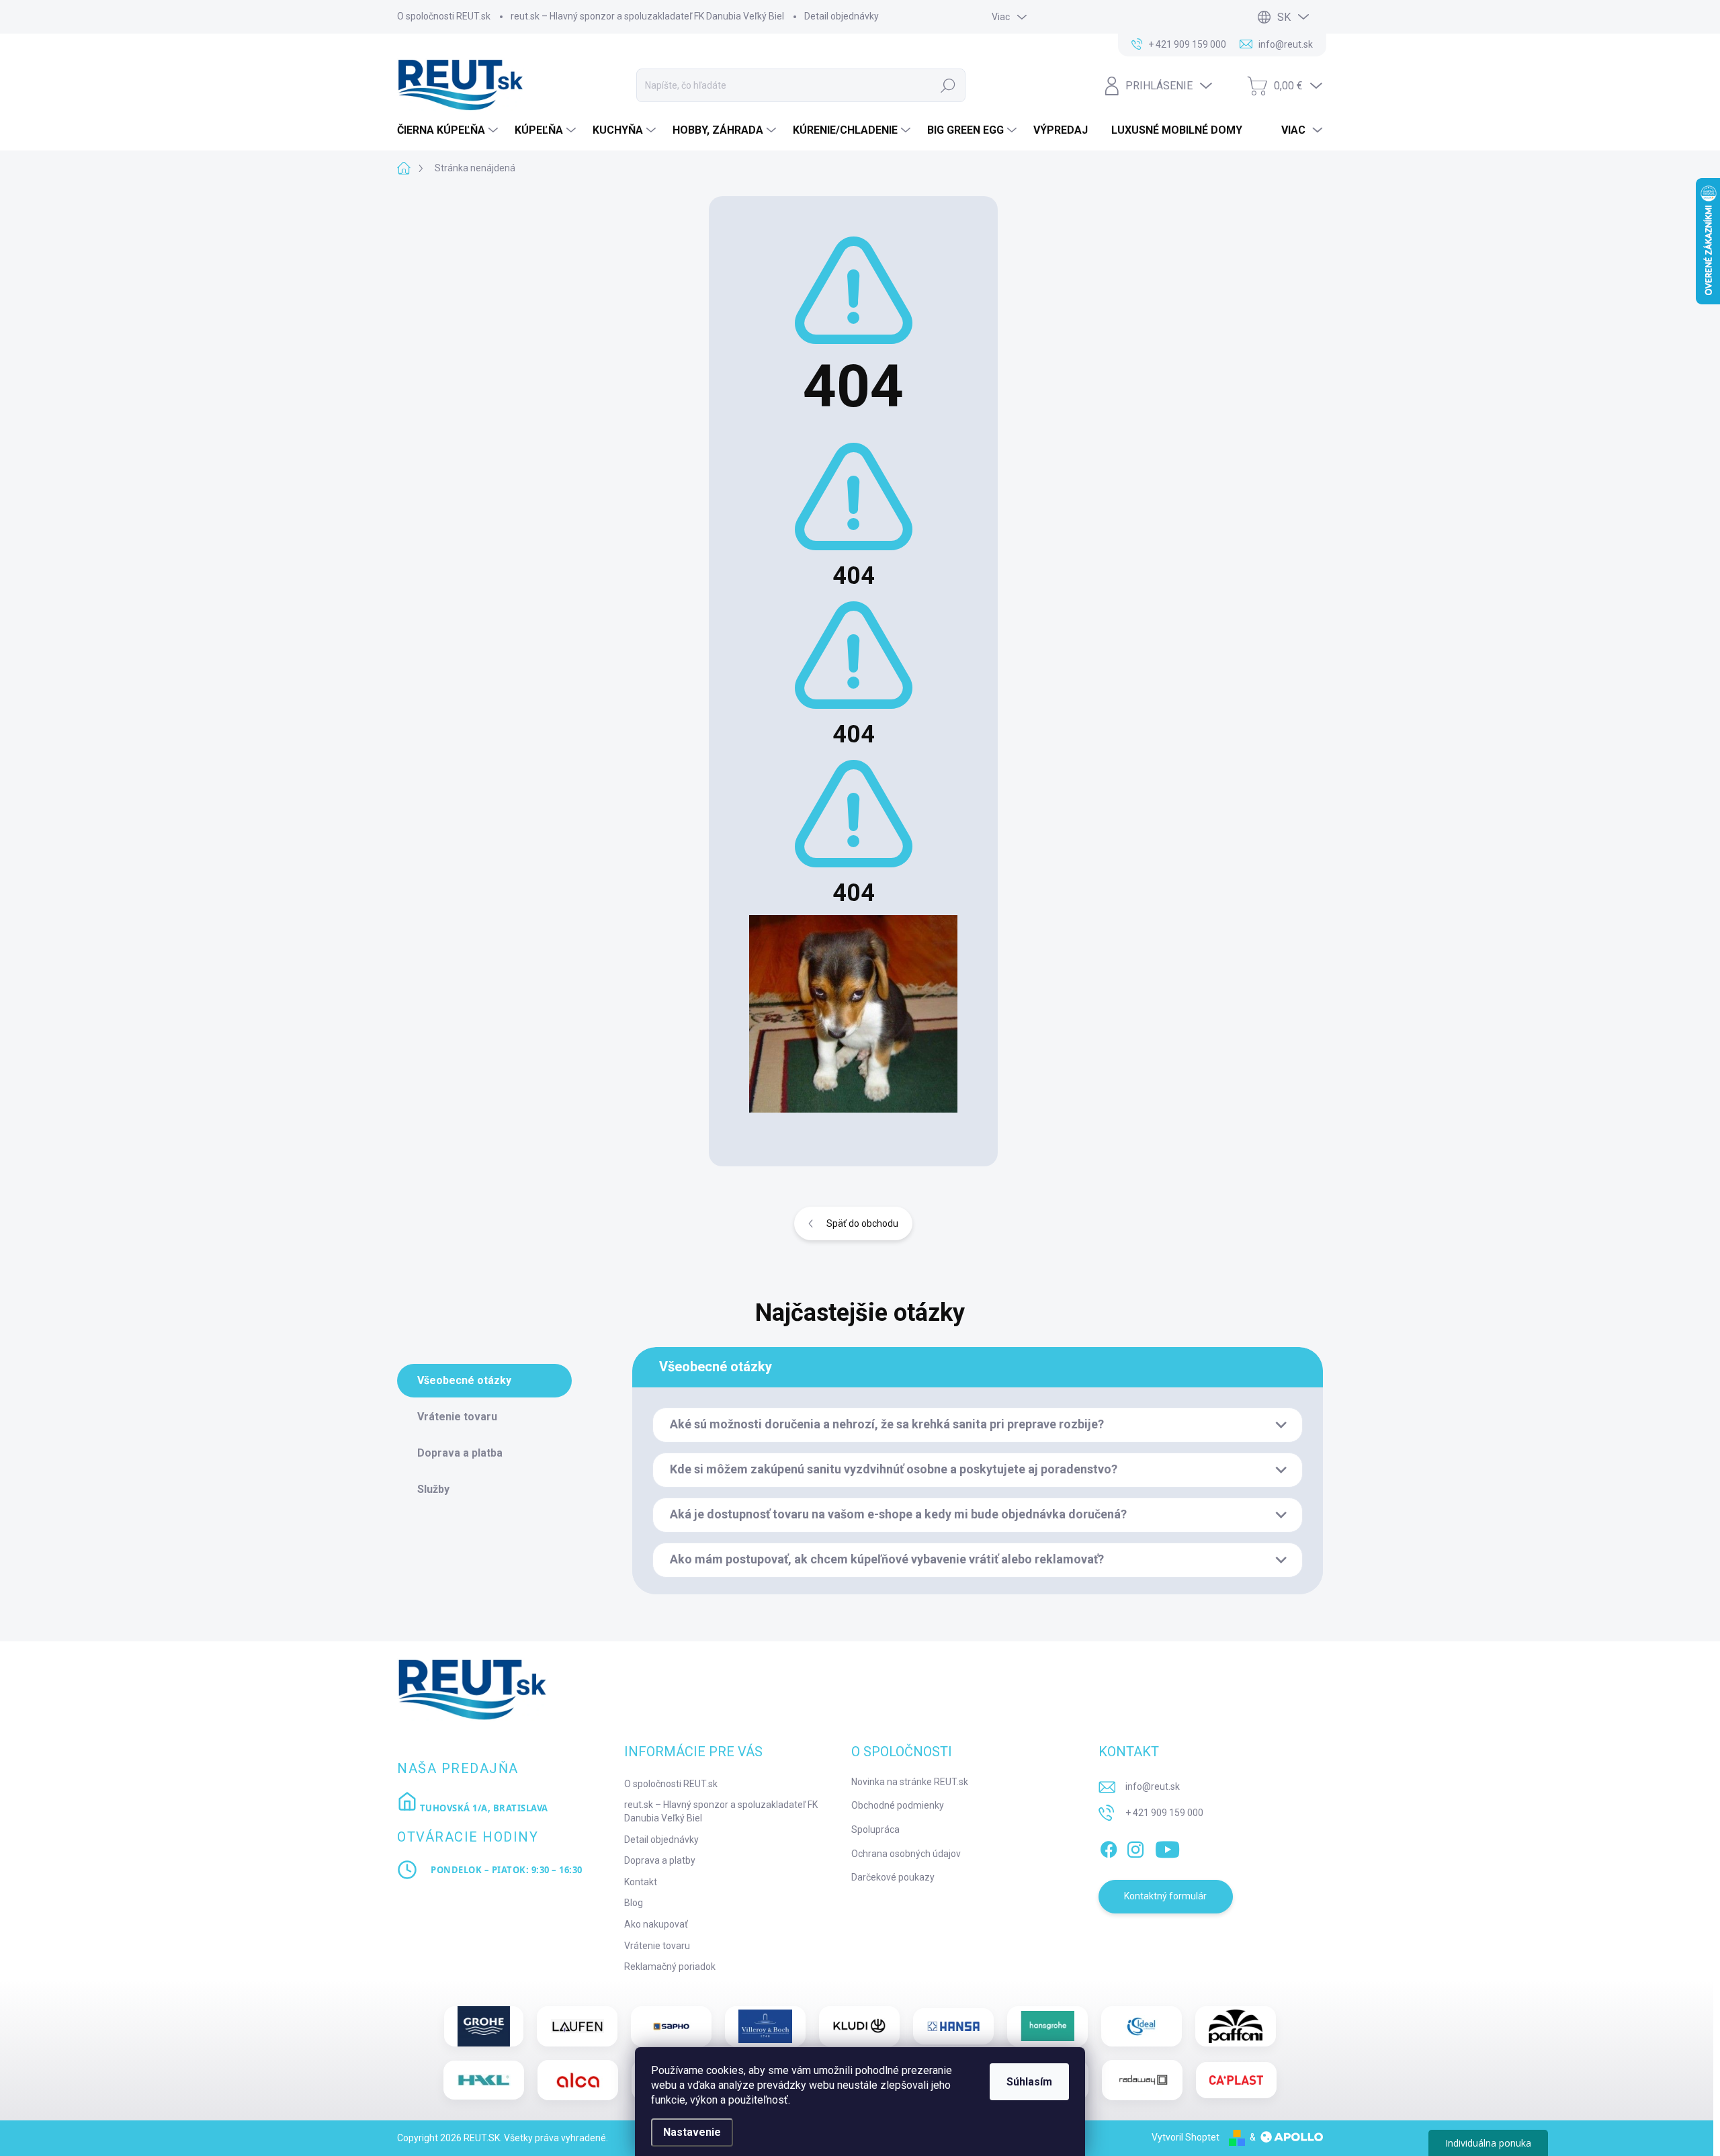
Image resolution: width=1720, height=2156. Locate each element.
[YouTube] (1167, 1847)
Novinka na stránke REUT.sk (910, 1782)
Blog (634, 1903)
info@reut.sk (1153, 1786)
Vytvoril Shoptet (1186, 2137)
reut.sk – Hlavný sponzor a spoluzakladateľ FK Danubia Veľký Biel (647, 16)
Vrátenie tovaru (657, 1946)
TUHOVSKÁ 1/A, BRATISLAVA (483, 1808)
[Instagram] (1135, 1847)
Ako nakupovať (656, 1924)
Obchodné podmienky (898, 1805)
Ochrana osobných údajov (906, 1854)
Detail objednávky (842, 16)
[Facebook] (1109, 1847)
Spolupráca (875, 1829)
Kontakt (641, 1882)
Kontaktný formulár (1165, 1896)
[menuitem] (449, 130)
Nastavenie (692, 2132)
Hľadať (948, 85)
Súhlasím (1029, 2082)
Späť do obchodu (862, 1223)
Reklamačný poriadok (670, 1967)
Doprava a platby (660, 1860)
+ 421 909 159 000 (1164, 1813)
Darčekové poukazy (893, 1877)
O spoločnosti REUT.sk (444, 16)
